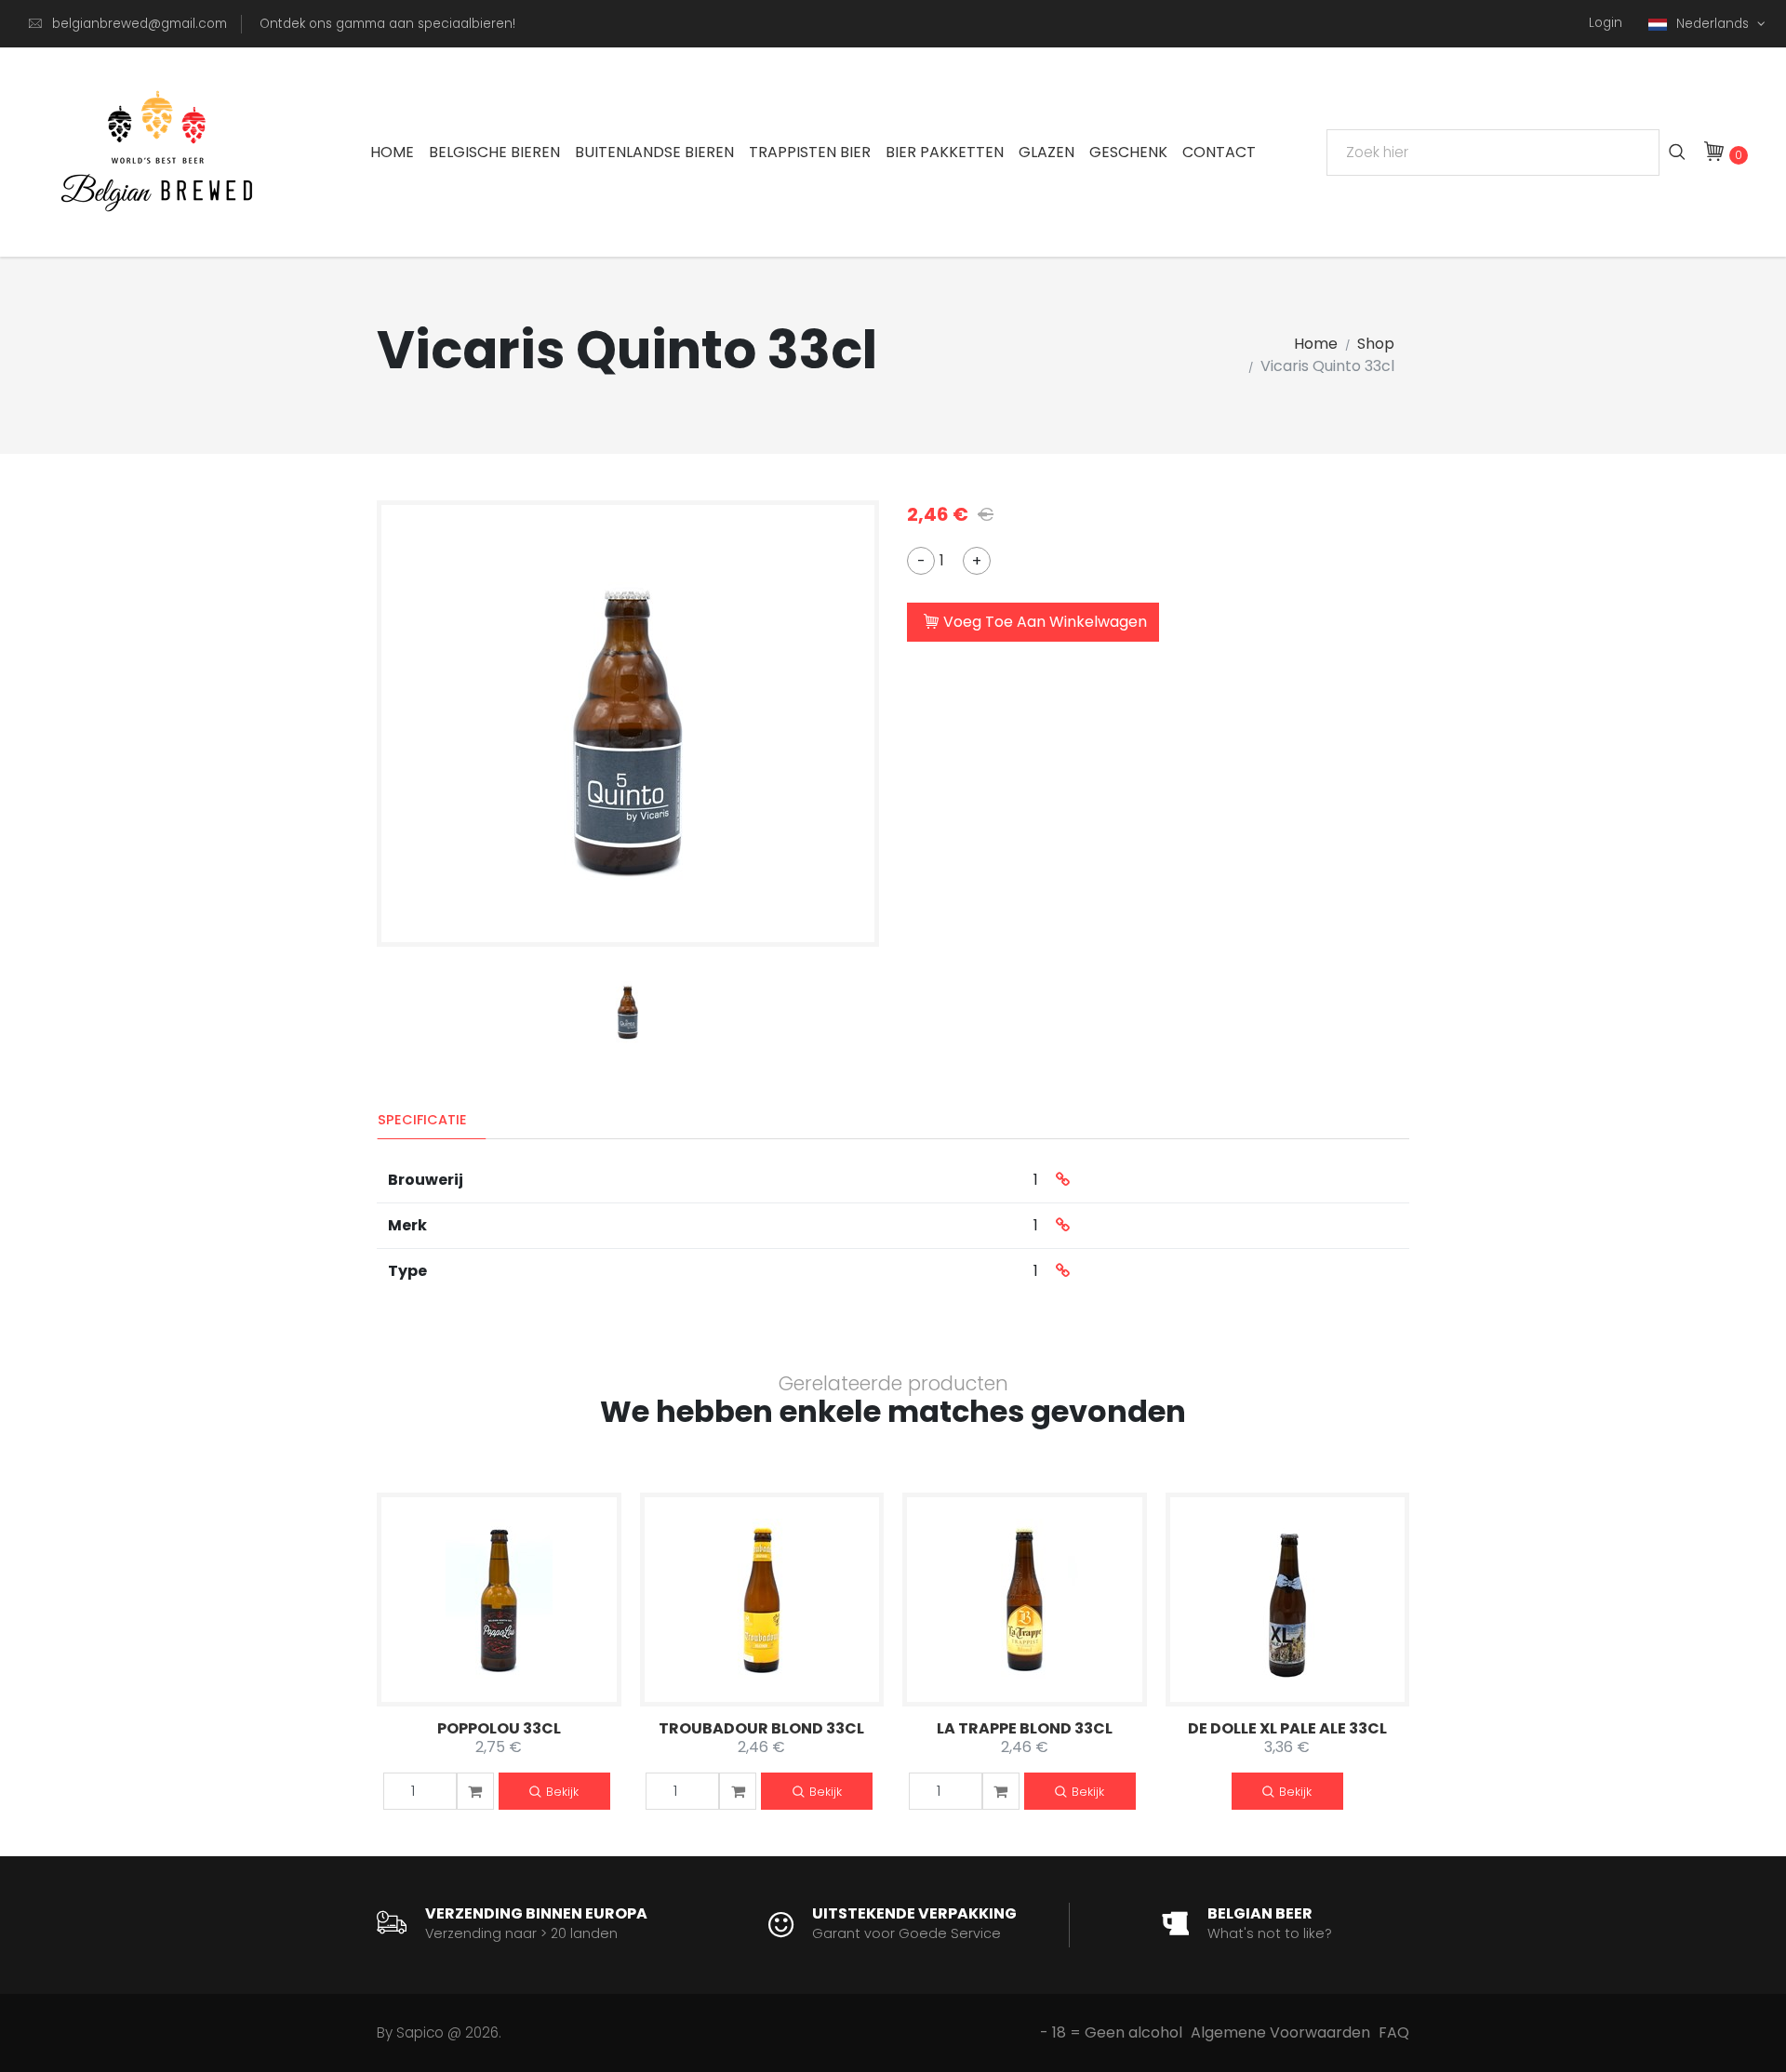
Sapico (420, 2032)
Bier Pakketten (945, 152)
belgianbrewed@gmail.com (140, 24)
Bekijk (562, 1792)
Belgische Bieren (494, 152)
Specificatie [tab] (422, 1120)
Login (1606, 23)
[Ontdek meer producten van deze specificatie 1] (1063, 1180)
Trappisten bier (810, 152)
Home (392, 152)
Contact (1219, 152)
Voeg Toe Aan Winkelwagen (1045, 622)
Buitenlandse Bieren (654, 152)
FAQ (1394, 2032)
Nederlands (1714, 24)
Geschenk (1128, 152)
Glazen (1046, 152)
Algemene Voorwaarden (1280, 2032)
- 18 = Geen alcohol (1111, 2032)
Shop (1376, 344)
